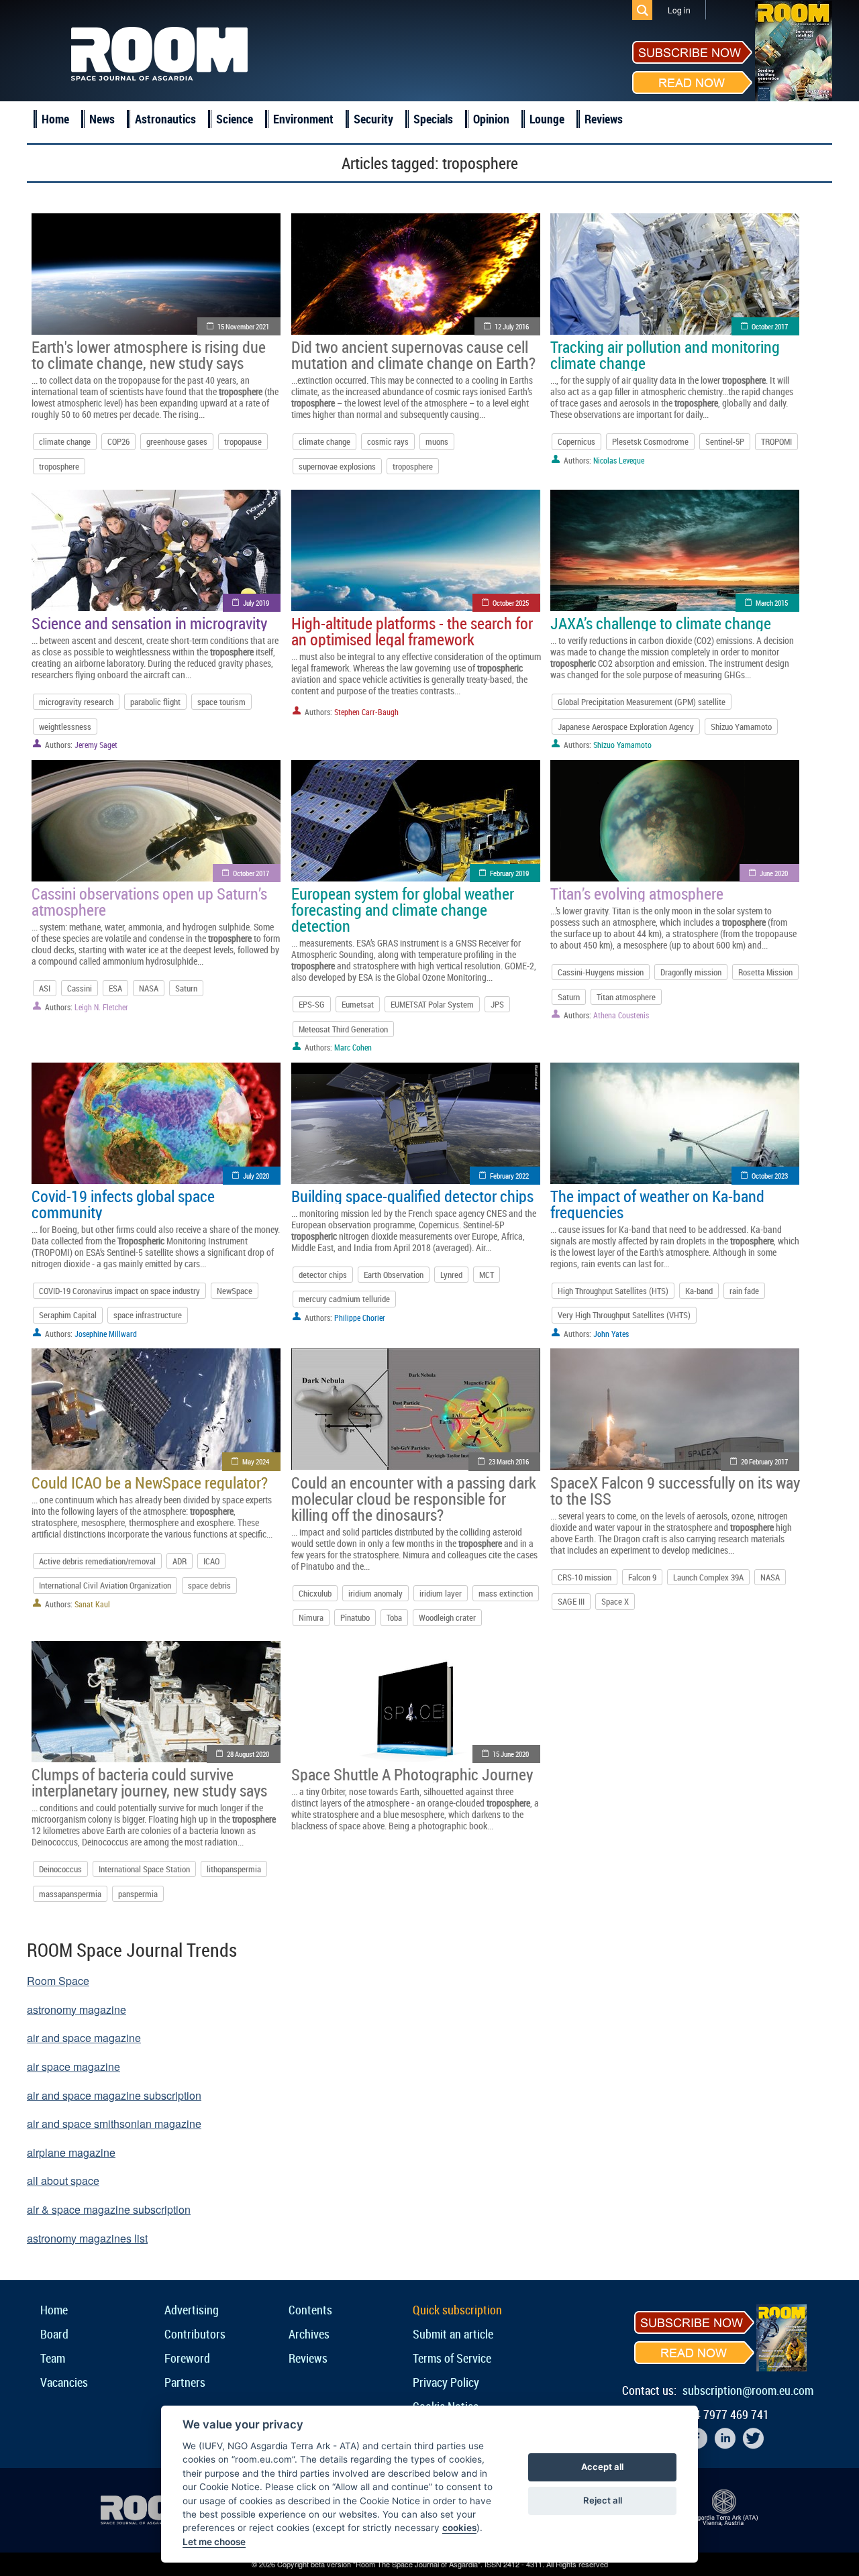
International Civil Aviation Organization (105, 1585)
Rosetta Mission (765, 972)
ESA (115, 988)
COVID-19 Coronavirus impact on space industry (119, 1291)
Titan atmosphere (626, 997)
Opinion (491, 119)
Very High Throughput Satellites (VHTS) (624, 1315)
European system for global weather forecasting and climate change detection (403, 910)
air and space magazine (84, 2038)
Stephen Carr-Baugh (366, 712)
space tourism (221, 702)
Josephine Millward (106, 1334)
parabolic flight (155, 702)
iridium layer (441, 1593)
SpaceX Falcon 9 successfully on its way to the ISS (675, 1491)
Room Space (58, 1981)
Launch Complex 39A (708, 1577)
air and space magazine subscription (114, 2095)
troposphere (59, 466)
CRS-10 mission (585, 1577)
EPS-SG (312, 1004)
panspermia (138, 1894)
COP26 (118, 441)
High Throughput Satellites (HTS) (613, 1291)
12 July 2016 (512, 326)
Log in (679, 10)
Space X (615, 1601)
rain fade (744, 1291)
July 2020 (256, 1176)
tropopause (243, 441)
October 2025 (511, 603)
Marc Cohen (353, 1047)
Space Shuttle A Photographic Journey (412, 1774)
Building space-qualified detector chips (412, 1196)
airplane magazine (71, 2152)
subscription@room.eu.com (748, 2390)
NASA (149, 988)
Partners (185, 2382)
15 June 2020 (511, 1754)
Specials (433, 119)
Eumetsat (358, 1004)
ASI (45, 988)
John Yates (611, 1334)
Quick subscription (457, 2310)
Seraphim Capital (68, 1315)
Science (235, 119)
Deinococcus (60, 1869)
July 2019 (256, 603)
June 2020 (774, 873)
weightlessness (65, 727)
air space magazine (73, 2067)
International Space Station (144, 1869)
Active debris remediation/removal (97, 1561)
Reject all (603, 2500)
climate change (65, 441)
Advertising (192, 2310)
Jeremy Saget (96, 745)
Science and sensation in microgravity (149, 623)
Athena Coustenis (621, 1015)
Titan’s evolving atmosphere (637, 894)
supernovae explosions (337, 466)
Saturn (186, 988)
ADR (180, 1561)
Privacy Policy (446, 2382)
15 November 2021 (243, 326)
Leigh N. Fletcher (101, 1007)
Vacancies (64, 2382)
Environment (303, 119)
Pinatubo (355, 1617)
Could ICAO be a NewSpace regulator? (150, 1483)
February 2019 (509, 873)
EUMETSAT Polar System (432, 1004)
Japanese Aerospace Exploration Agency (626, 727)
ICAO (211, 1561)
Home (55, 119)
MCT (487, 1275)
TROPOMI (776, 441)
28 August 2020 (248, 1754)
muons (437, 441)
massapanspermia (70, 1894)
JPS (497, 1004)
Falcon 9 (642, 1577)
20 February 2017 (764, 1461)
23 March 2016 (509, 1461)
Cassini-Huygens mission (601, 972)
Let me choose (214, 2542)
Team (53, 2358)
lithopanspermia (234, 1869)
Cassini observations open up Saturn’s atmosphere (149, 902)
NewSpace (235, 1291)
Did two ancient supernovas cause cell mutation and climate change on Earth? (413, 355)
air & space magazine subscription (109, 2209)
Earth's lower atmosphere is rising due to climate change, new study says (149, 355)
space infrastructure (148, 1315)
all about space (63, 2181)
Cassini (80, 988)
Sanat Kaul (92, 1604)
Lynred (451, 1275)
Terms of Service (452, 2358)
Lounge (547, 119)
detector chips (323, 1275)
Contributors (195, 2334)
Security (373, 119)
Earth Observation (394, 1275)
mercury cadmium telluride (344, 1299)
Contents (310, 2310)
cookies (459, 2528)
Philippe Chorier (360, 1318)
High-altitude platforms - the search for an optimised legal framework (412, 631)
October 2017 (770, 326)
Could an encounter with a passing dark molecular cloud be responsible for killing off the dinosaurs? (414, 1499)
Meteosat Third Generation (343, 1029)
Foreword (187, 2358)
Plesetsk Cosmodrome (650, 441)
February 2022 (509, 1176)
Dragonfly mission (691, 972)
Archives (309, 2334)
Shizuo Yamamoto (741, 727)
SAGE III (571, 1601)
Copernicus (576, 441)
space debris (209, 1585)
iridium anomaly (375, 1593)
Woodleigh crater (447, 1617)
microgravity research (76, 702)
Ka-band (699, 1291)
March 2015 (772, 603)
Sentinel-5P (725, 441)
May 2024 (256, 1461)
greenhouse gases (177, 441)
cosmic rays (388, 441)
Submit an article (453, 2334)
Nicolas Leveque (619, 460)
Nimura (311, 1617)
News (102, 119)
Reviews (604, 119)
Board (54, 2334)
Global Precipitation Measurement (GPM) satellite (642, 702)
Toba (394, 1617)
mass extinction (506, 1593)
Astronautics (165, 119)
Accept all (602, 2467)
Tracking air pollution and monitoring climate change (665, 355)
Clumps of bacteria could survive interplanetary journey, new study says (149, 1782)
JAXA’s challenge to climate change (661, 623)
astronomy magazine (77, 2009)
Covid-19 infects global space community (123, 1204)
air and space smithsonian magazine (114, 2124)
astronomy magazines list (87, 2238)
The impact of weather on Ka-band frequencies (657, 1204)
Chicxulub (315, 1593)
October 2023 (770, 1176)
